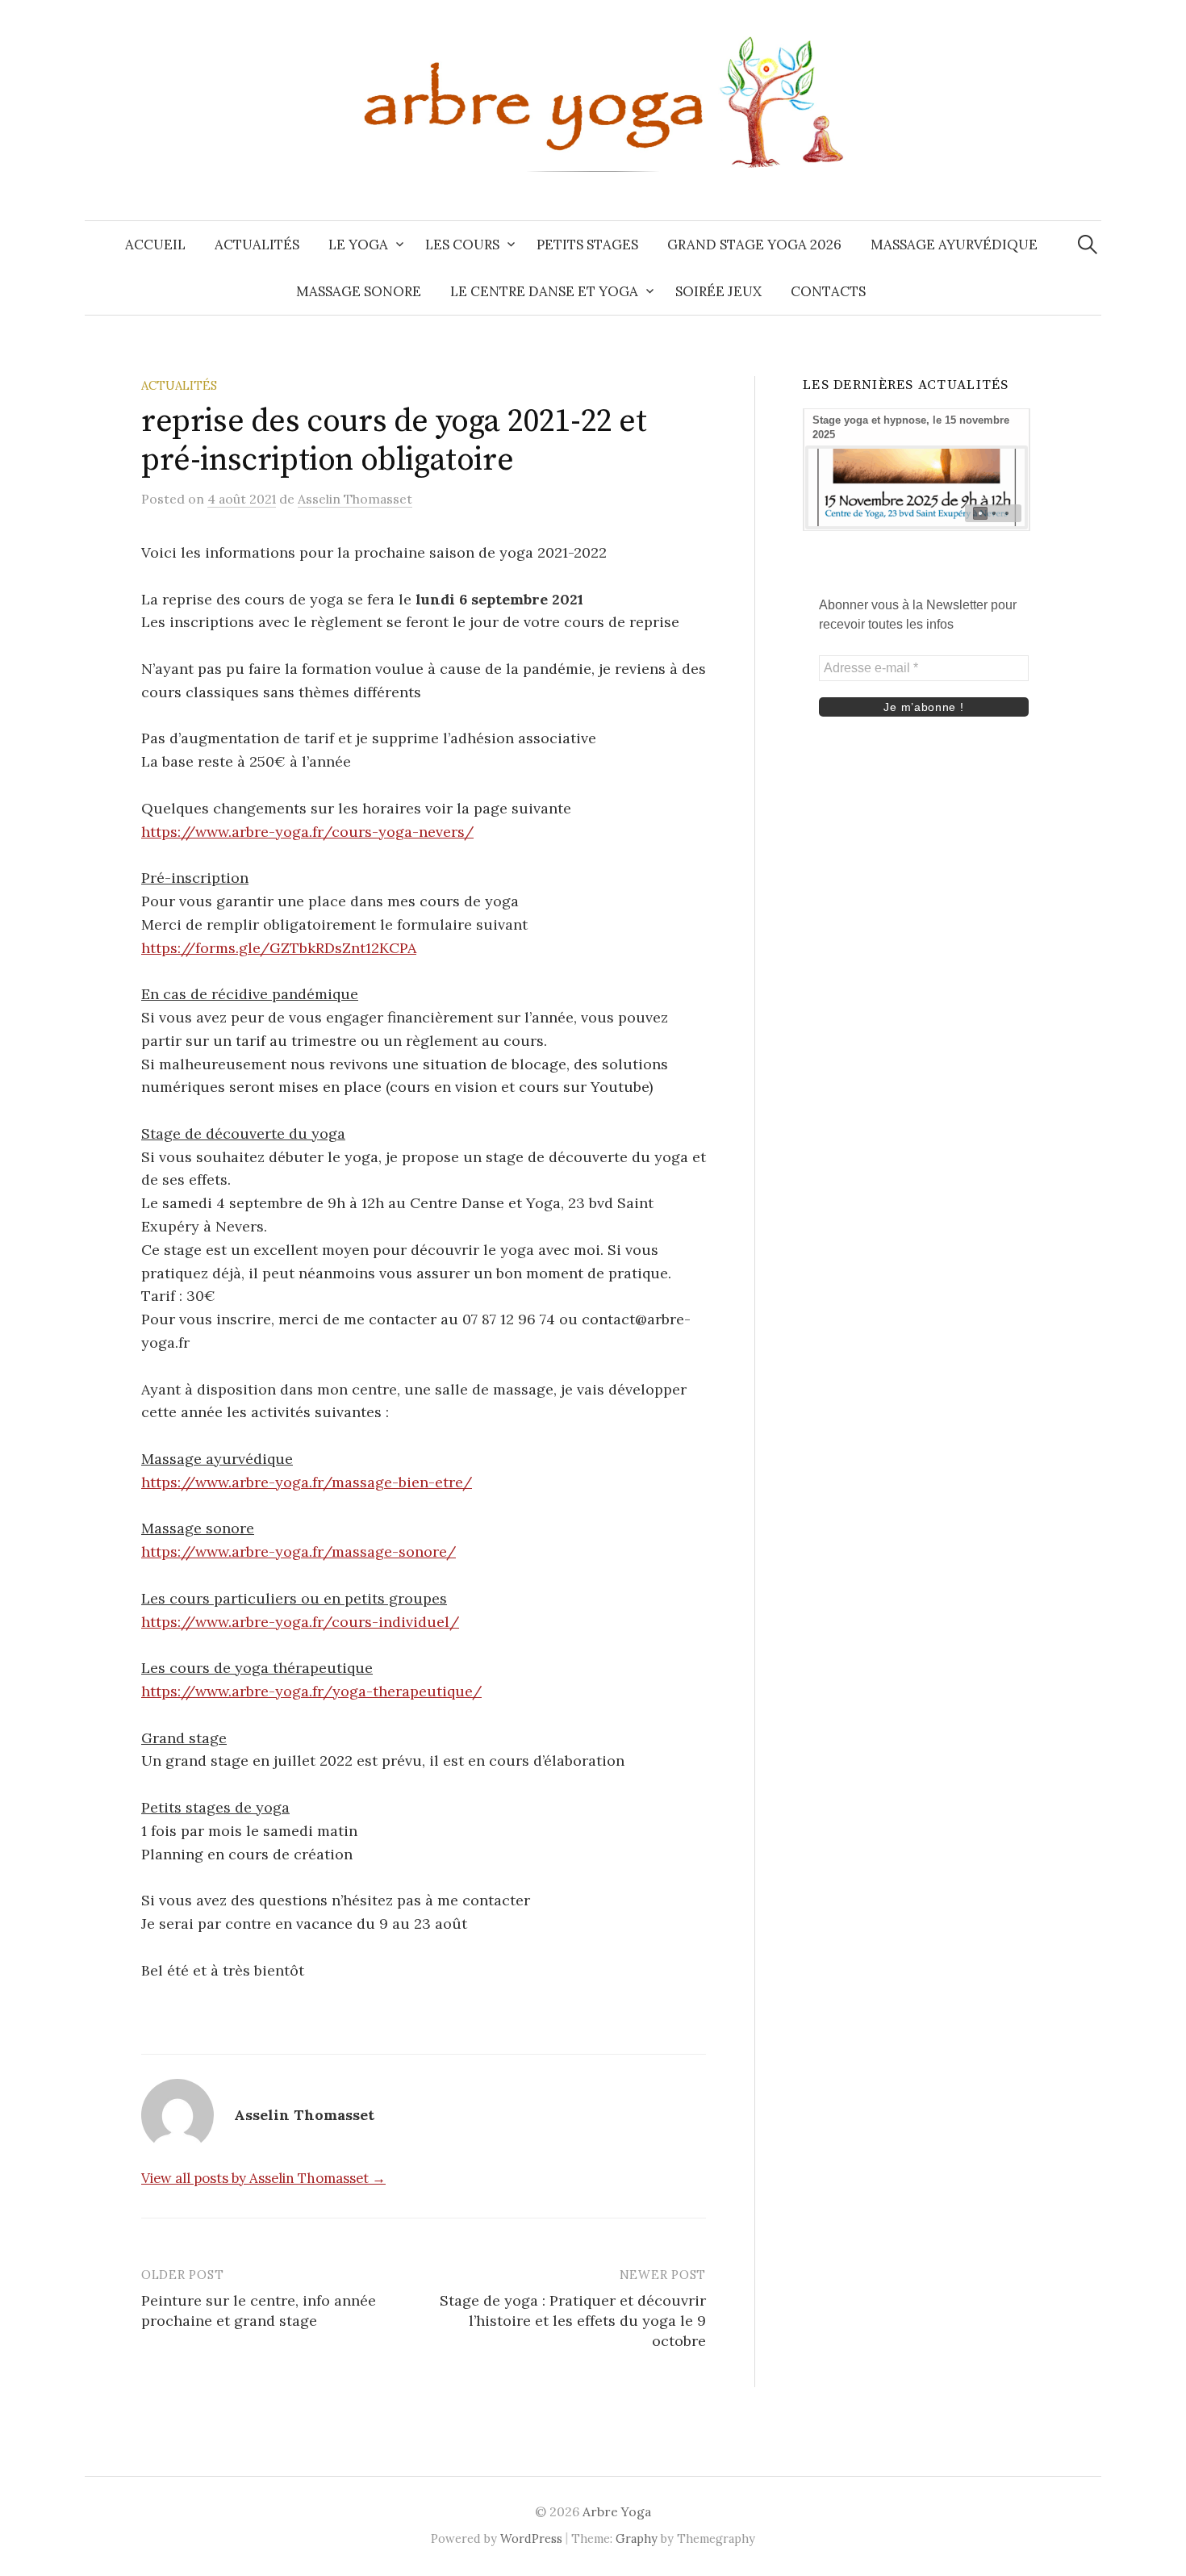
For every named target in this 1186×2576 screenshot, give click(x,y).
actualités (257, 245)
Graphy (637, 2538)
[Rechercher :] (1088, 245)
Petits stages (587, 245)
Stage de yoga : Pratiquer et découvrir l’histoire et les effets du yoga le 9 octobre (573, 2321)
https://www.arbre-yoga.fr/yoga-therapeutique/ (311, 1691)
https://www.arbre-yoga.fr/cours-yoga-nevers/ (307, 832)
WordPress (531, 2538)
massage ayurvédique (954, 245)
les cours (462, 245)
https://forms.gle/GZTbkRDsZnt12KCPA (279, 948)
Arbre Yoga (617, 2511)
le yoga (358, 245)
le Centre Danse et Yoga (544, 291)
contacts (828, 291)
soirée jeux (718, 291)
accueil (155, 245)
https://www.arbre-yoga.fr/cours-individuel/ (300, 1622)
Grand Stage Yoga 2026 (754, 245)
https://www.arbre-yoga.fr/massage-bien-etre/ (307, 1482)
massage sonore (359, 291)
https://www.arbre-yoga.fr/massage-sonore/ (299, 1551)
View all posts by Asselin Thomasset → (263, 2178)
